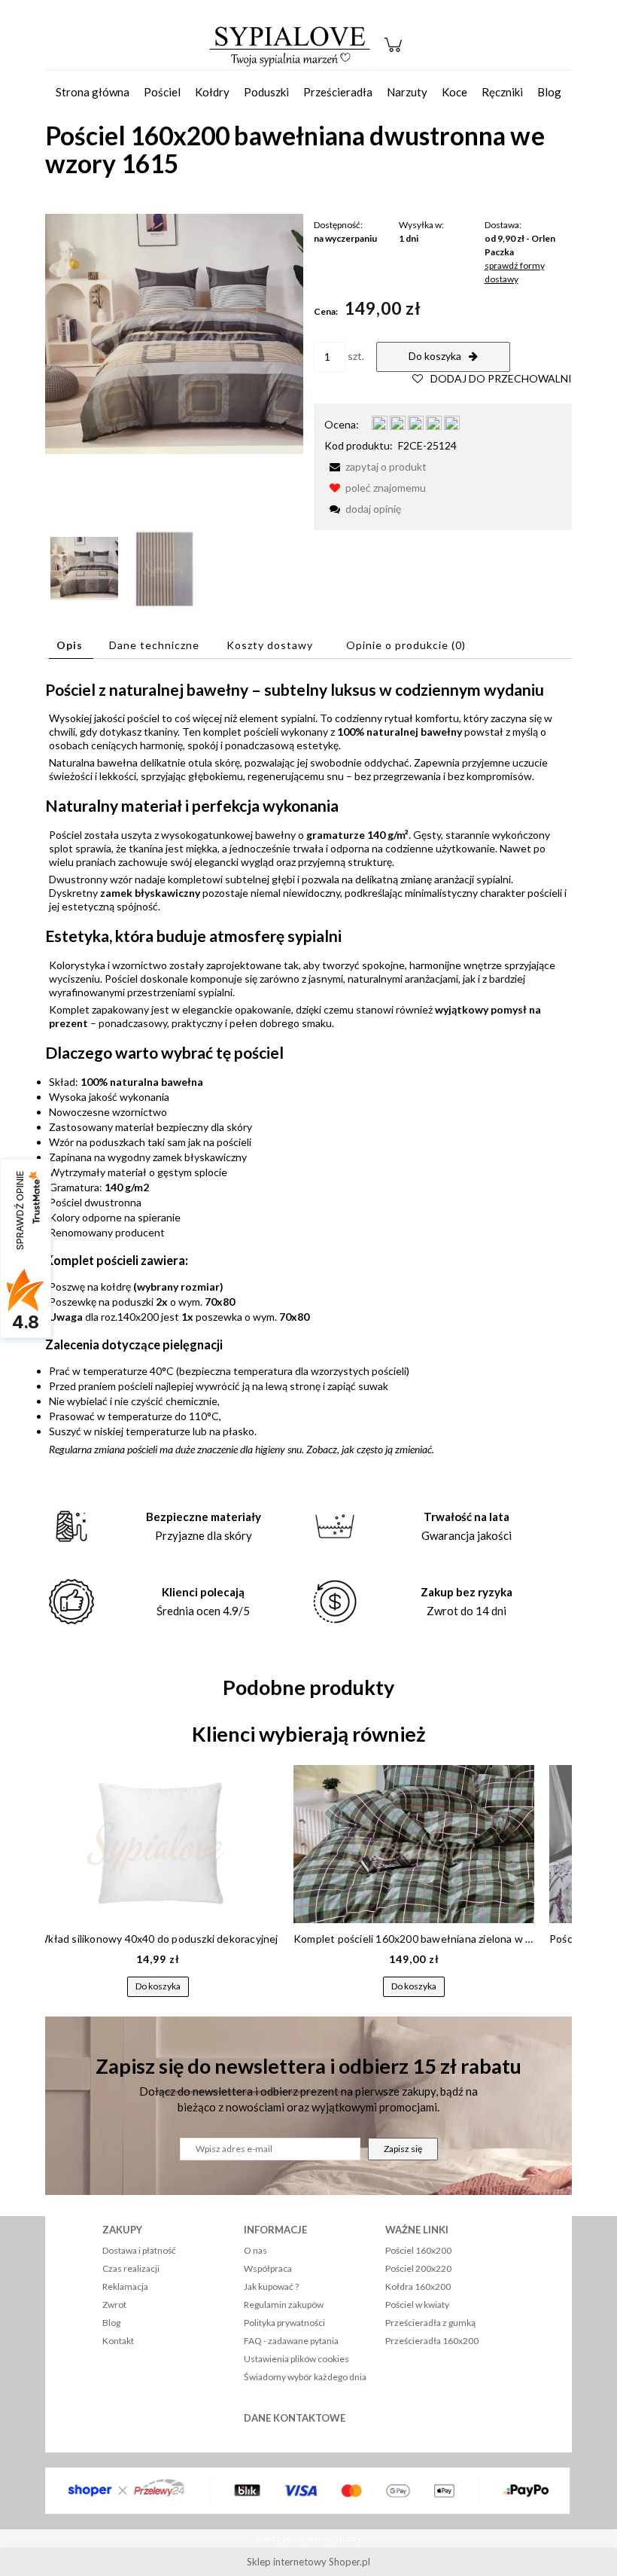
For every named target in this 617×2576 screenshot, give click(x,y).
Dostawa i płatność (139, 2250)
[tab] (71, 645)
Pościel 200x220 (418, 2268)
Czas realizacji (131, 2268)
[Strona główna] (290, 45)
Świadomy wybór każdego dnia (305, 2377)
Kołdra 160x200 (418, 2286)
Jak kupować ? (271, 2286)
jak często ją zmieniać (387, 1449)
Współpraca (268, 2268)
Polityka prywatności (284, 2323)
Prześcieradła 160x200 (432, 2341)
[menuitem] (93, 92)
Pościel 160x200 (418, 2250)
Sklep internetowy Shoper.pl (308, 2562)
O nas (255, 2250)
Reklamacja (125, 2286)
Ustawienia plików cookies (296, 2359)
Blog (111, 2323)
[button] (375, 466)
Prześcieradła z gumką (430, 2323)
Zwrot (114, 2305)
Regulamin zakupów (284, 2305)
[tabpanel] (308, 1068)
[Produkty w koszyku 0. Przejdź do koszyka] (395, 52)
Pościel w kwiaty (417, 2305)
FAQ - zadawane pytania (291, 2341)
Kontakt (118, 2341)
